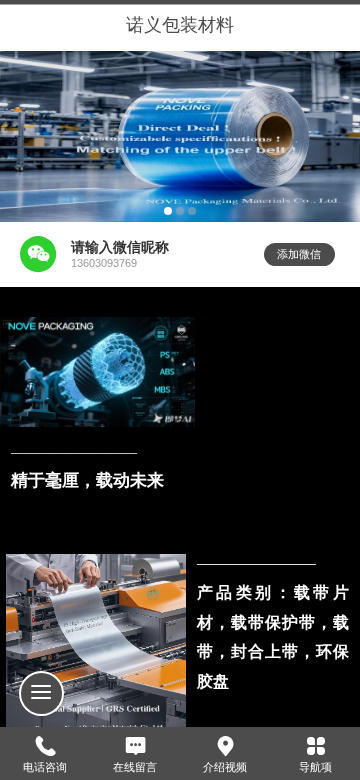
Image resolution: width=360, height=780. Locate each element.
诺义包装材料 (180, 25)
